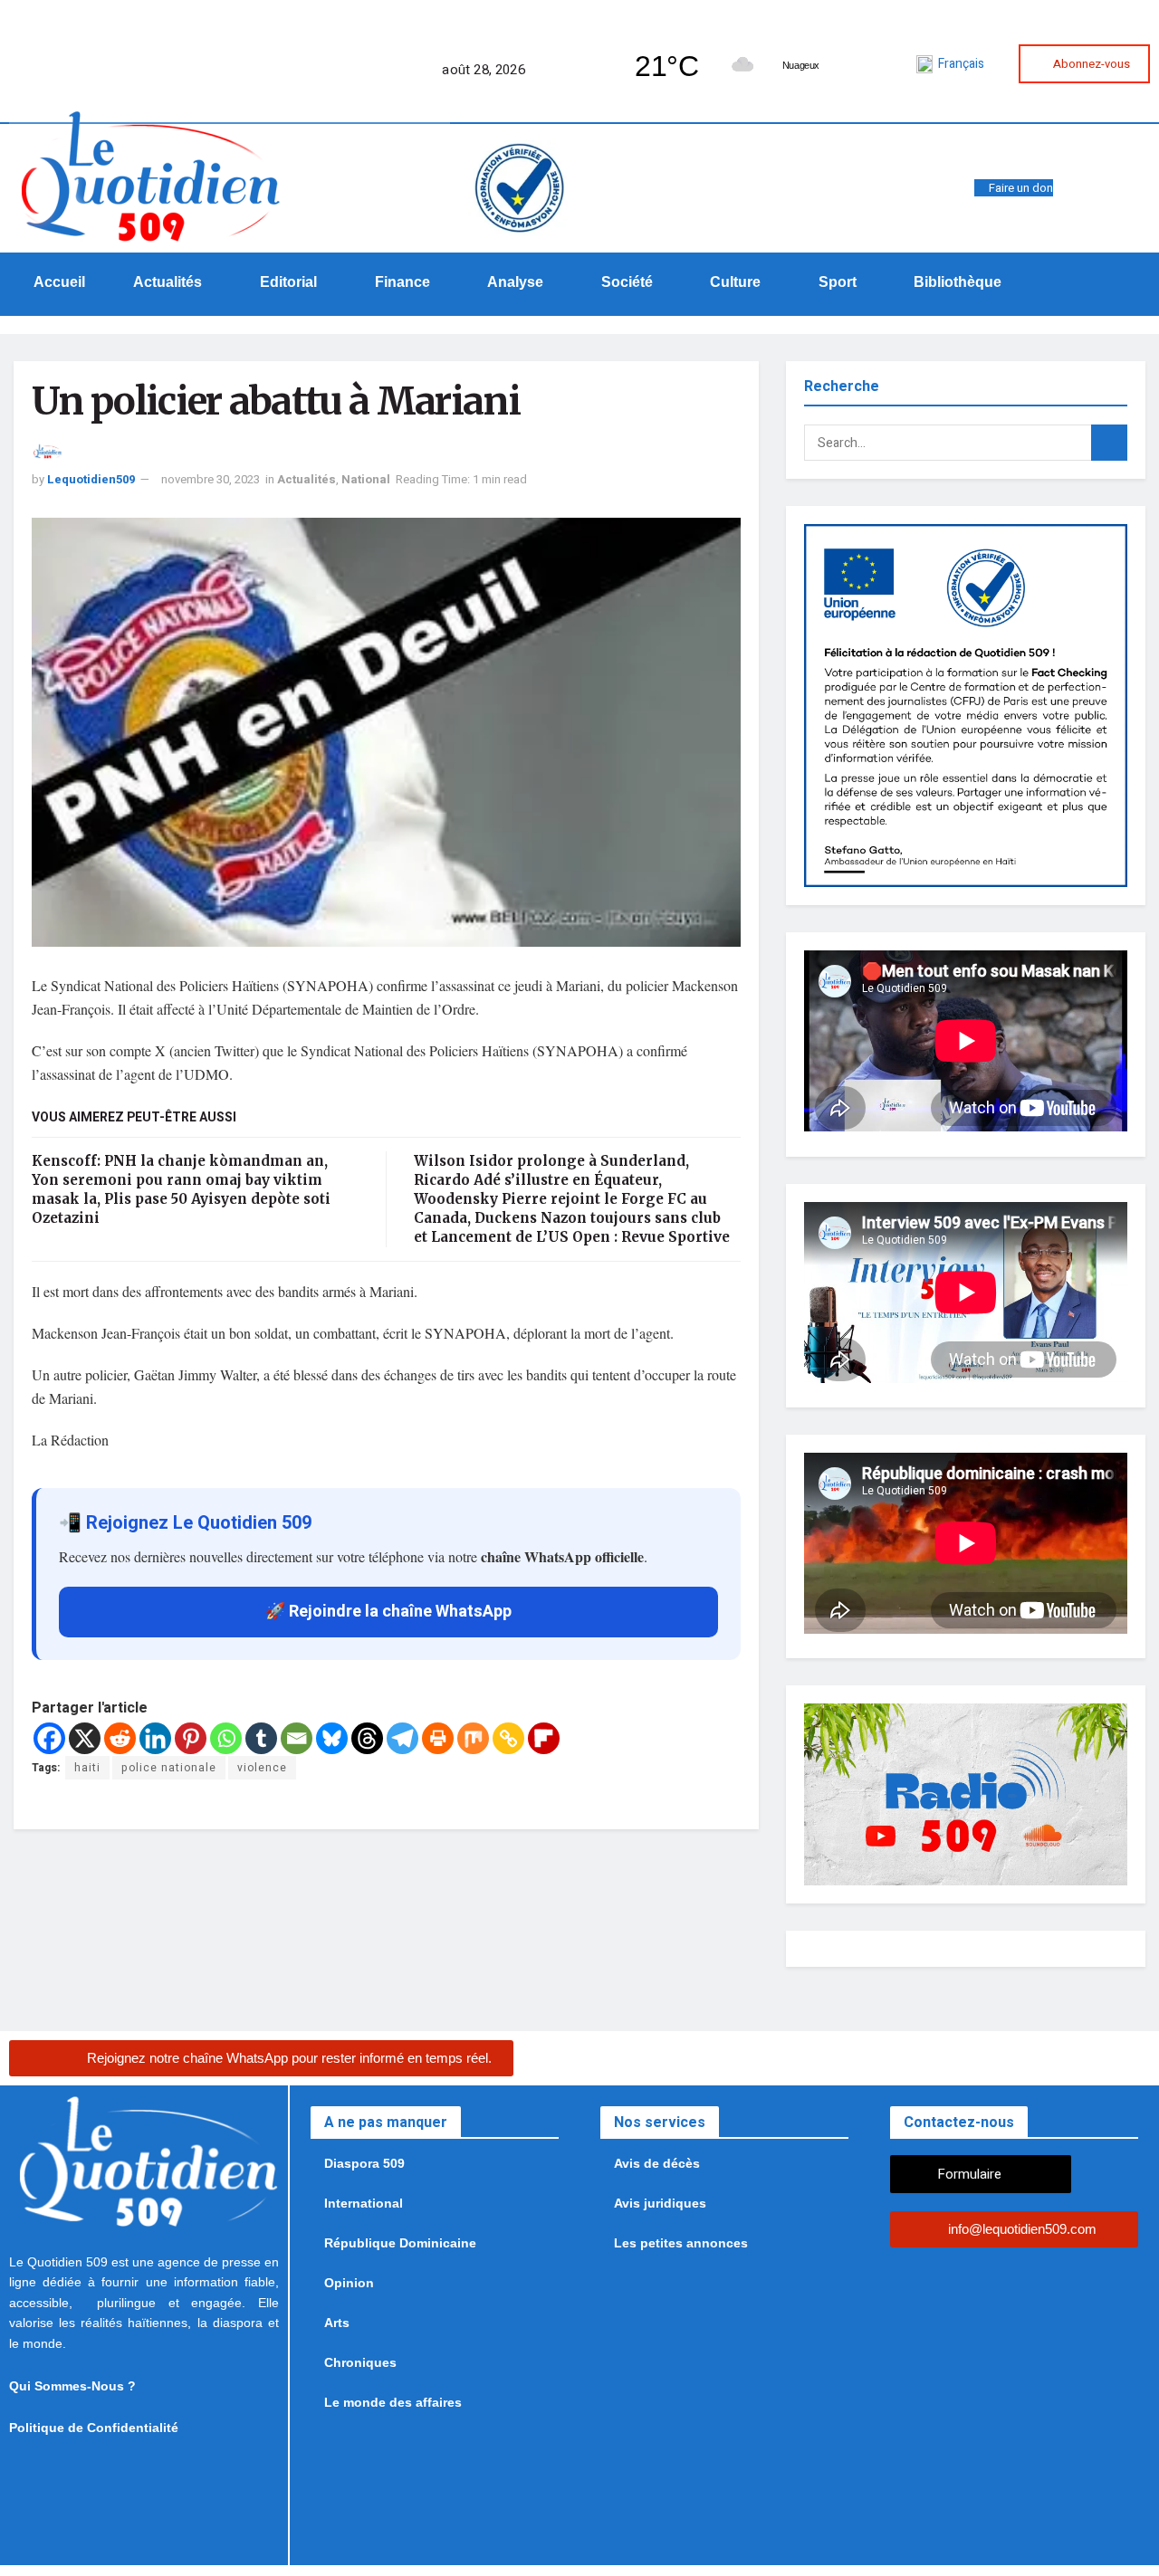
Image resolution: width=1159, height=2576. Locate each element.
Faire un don (1021, 188)
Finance (402, 282)
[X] (85, 1738)
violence (262, 1768)
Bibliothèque (958, 282)
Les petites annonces (681, 2243)
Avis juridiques (660, 2203)
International (364, 2203)
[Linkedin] (155, 1738)
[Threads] (367, 1738)
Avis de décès (657, 2163)
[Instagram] (735, 180)
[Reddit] (120, 1738)
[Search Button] (1109, 443)
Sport (838, 282)
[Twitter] (713, 180)
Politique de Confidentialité (94, 2428)
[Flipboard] (544, 1738)
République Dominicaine (400, 2243)
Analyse (515, 282)
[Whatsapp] (667, 180)
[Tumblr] (261, 1738)
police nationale (169, 1768)
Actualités (168, 282)
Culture (735, 282)
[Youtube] (781, 180)
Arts (337, 2323)
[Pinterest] (191, 1738)
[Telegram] (758, 180)
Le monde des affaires (393, 2402)
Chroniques (360, 2362)
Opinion (349, 2283)
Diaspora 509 (364, 2163)
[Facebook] (690, 180)
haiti (87, 1768)
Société (627, 282)
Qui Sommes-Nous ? (72, 2386)
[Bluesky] (332, 1738)
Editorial (288, 282)
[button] (173, 282)
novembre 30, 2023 (211, 479)
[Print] (438, 1738)
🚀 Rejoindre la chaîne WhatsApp (388, 1612)
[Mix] (473, 1738)
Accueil (59, 282)
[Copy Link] (508, 1738)
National (366, 479)
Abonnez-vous (1092, 64)
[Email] (297, 1738)
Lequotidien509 (91, 479)
